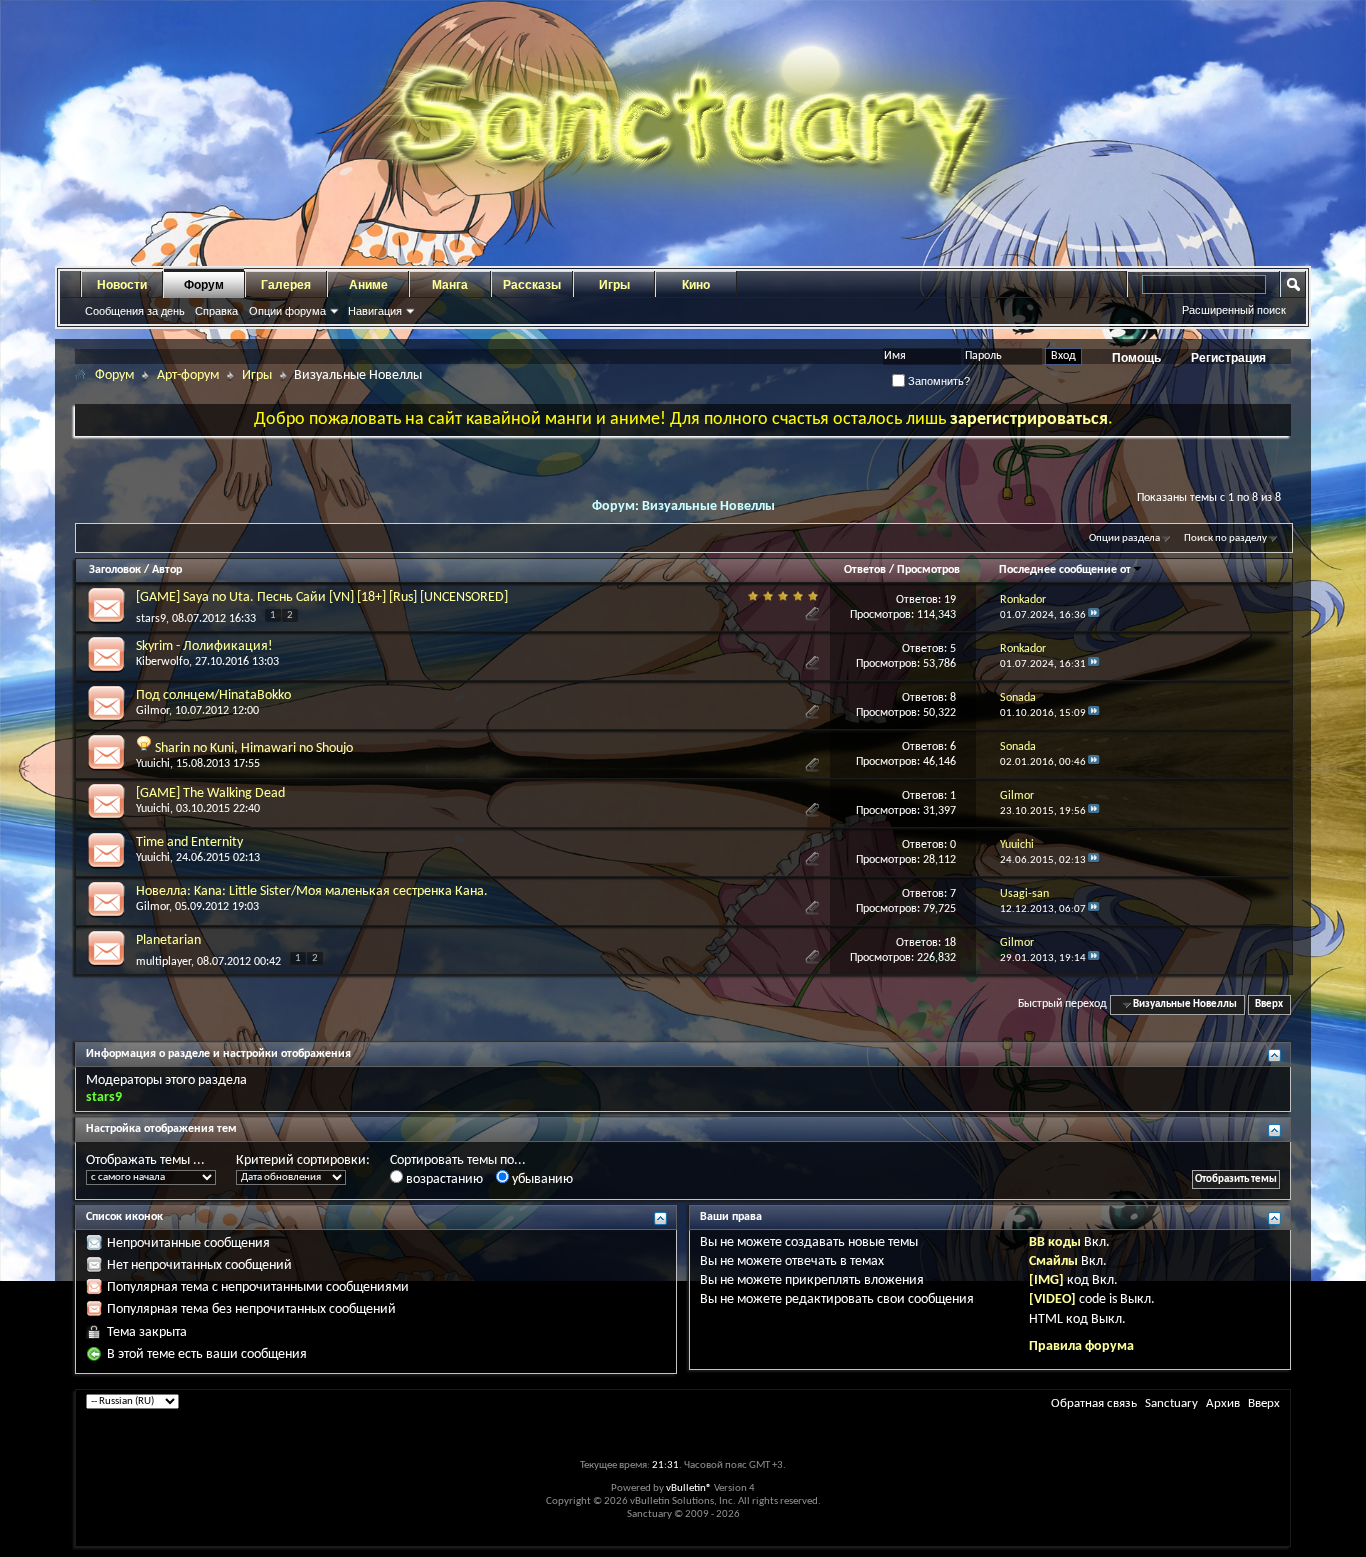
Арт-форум (188, 375)
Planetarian (168, 940)
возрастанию (443, 1179)
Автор (167, 570)
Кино (696, 285)
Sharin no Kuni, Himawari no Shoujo (254, 748)
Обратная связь (1094, 1403)
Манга (450, 285)
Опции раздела (1124, 538)
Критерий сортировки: (303, 1160)
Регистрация (1228, 358)
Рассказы (532, 285)
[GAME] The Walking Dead (210, 793)
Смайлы (1053, 1261)
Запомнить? (937, 381)
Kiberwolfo (162, 662)
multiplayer (163, 962)
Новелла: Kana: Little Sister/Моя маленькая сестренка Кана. (312, 891)
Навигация (375, 311)
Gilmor (152, 711)
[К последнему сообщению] (1094, 615)
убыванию (541, 1179)
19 (950, 600)
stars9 (151, 619)
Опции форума (287, 311)
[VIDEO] (1052, 1299)
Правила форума (1081, 1346)
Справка (216, 311)
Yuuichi (153, 764)
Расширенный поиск (1234, 310)
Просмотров (928, 570)
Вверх (1269, 1004)
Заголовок (115, 570)
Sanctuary (1171, 1403)
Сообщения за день (135, 311)
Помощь (1136, 358)
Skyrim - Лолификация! (204, 646)
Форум (204, 285)
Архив (1223, 1403)
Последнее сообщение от (1065, 570)
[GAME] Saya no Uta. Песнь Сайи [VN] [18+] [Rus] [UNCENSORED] (322, 597)
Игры (614, 285)
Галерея (286, 285)
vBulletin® (689, 1488)
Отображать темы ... (145, 1160)
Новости (122, 285)
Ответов (865, 570)
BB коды (1055, 1242)
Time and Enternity (189, 842)
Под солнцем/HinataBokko (213, 695)
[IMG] (1046, 1280)
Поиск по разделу (1225, 538)
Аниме (368, 285)
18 (950, 943)
